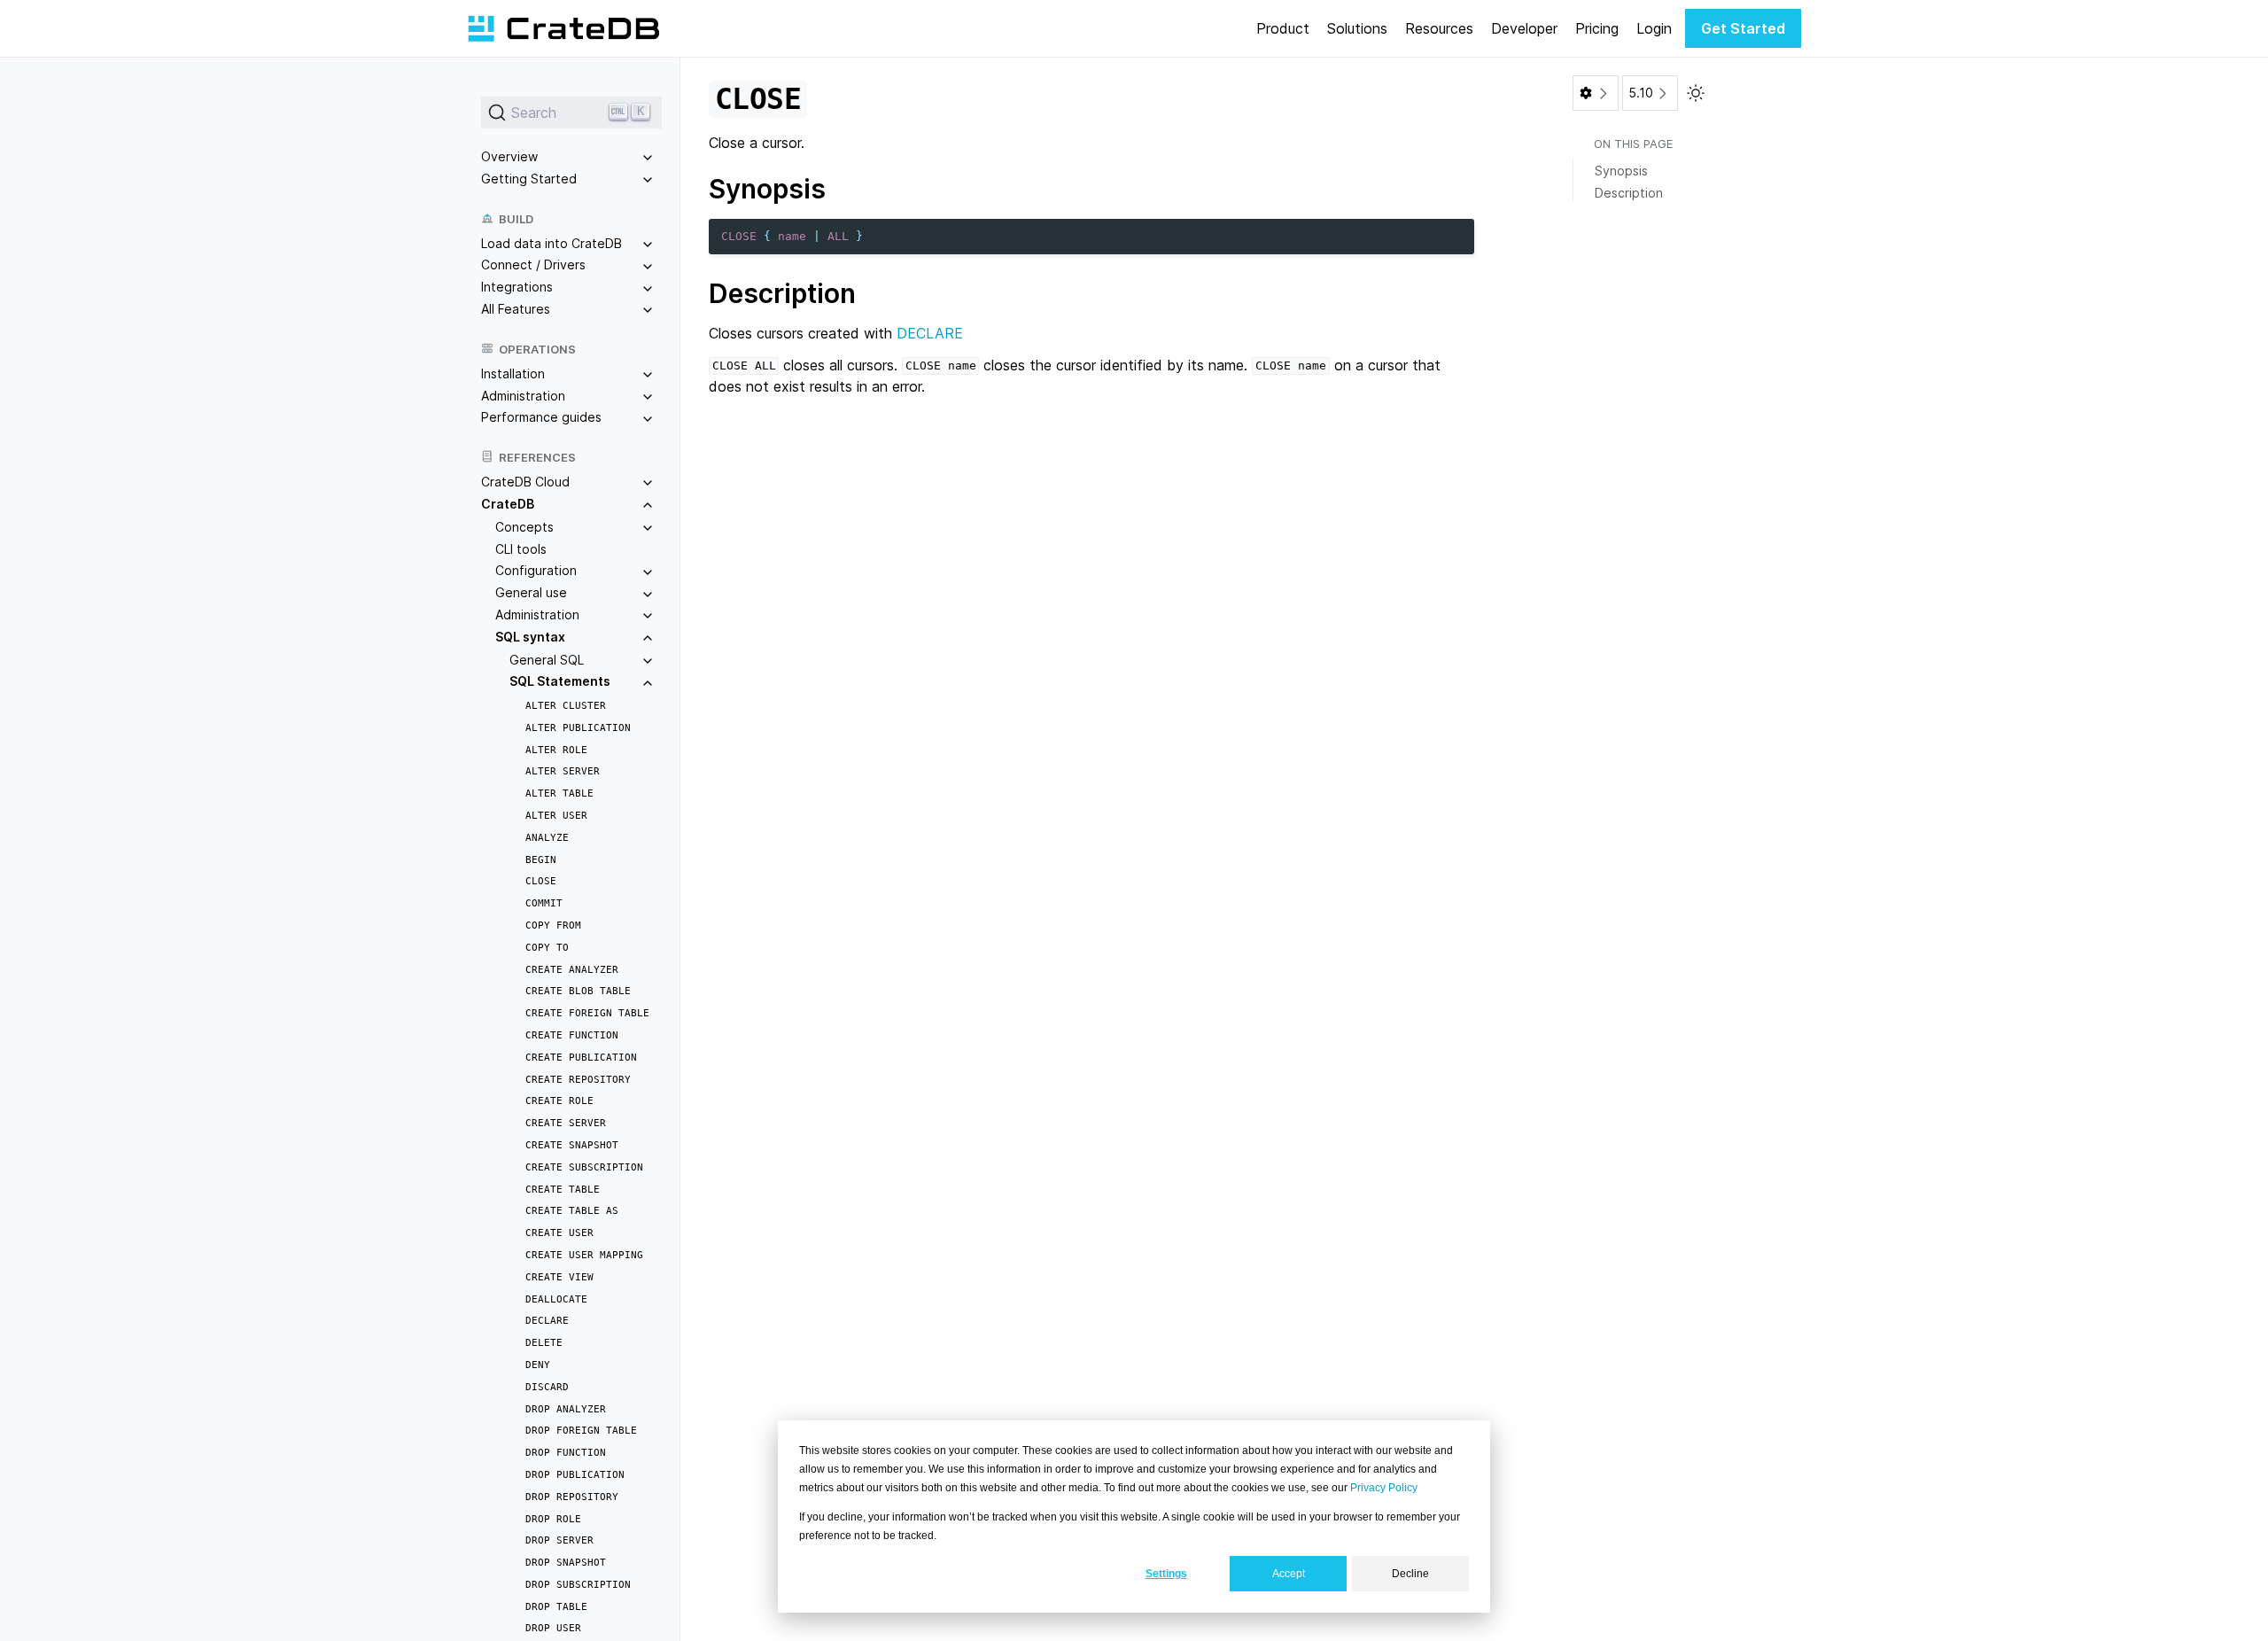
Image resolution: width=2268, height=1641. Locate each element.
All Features (516, 309)
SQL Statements (560, 681)
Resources (1439, 28)
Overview (509, 156)
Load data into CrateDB (551, 243)
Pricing (1597, 28)
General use (531, 592)
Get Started (1743, 28)
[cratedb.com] (563, 28)
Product (1283, 28)
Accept (1289, 1574)
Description (1629, 193)
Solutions (1357, 28)
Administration (523, 396)
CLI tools (521, 549)
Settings (1166, 1574)
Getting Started (529, 179)
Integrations (517, 287)
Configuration (536, 570)
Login (1654, 28)
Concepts (524, 527)
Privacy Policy (1384, 1488)
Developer (1524, 28)
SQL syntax (530, 637)
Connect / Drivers (533, 264)
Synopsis (1621, 171)
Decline (1410, 1574)
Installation (513, 373)
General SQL (547, 660)
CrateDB (508, 504)
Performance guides (541, 417)
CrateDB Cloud (525, 482)
